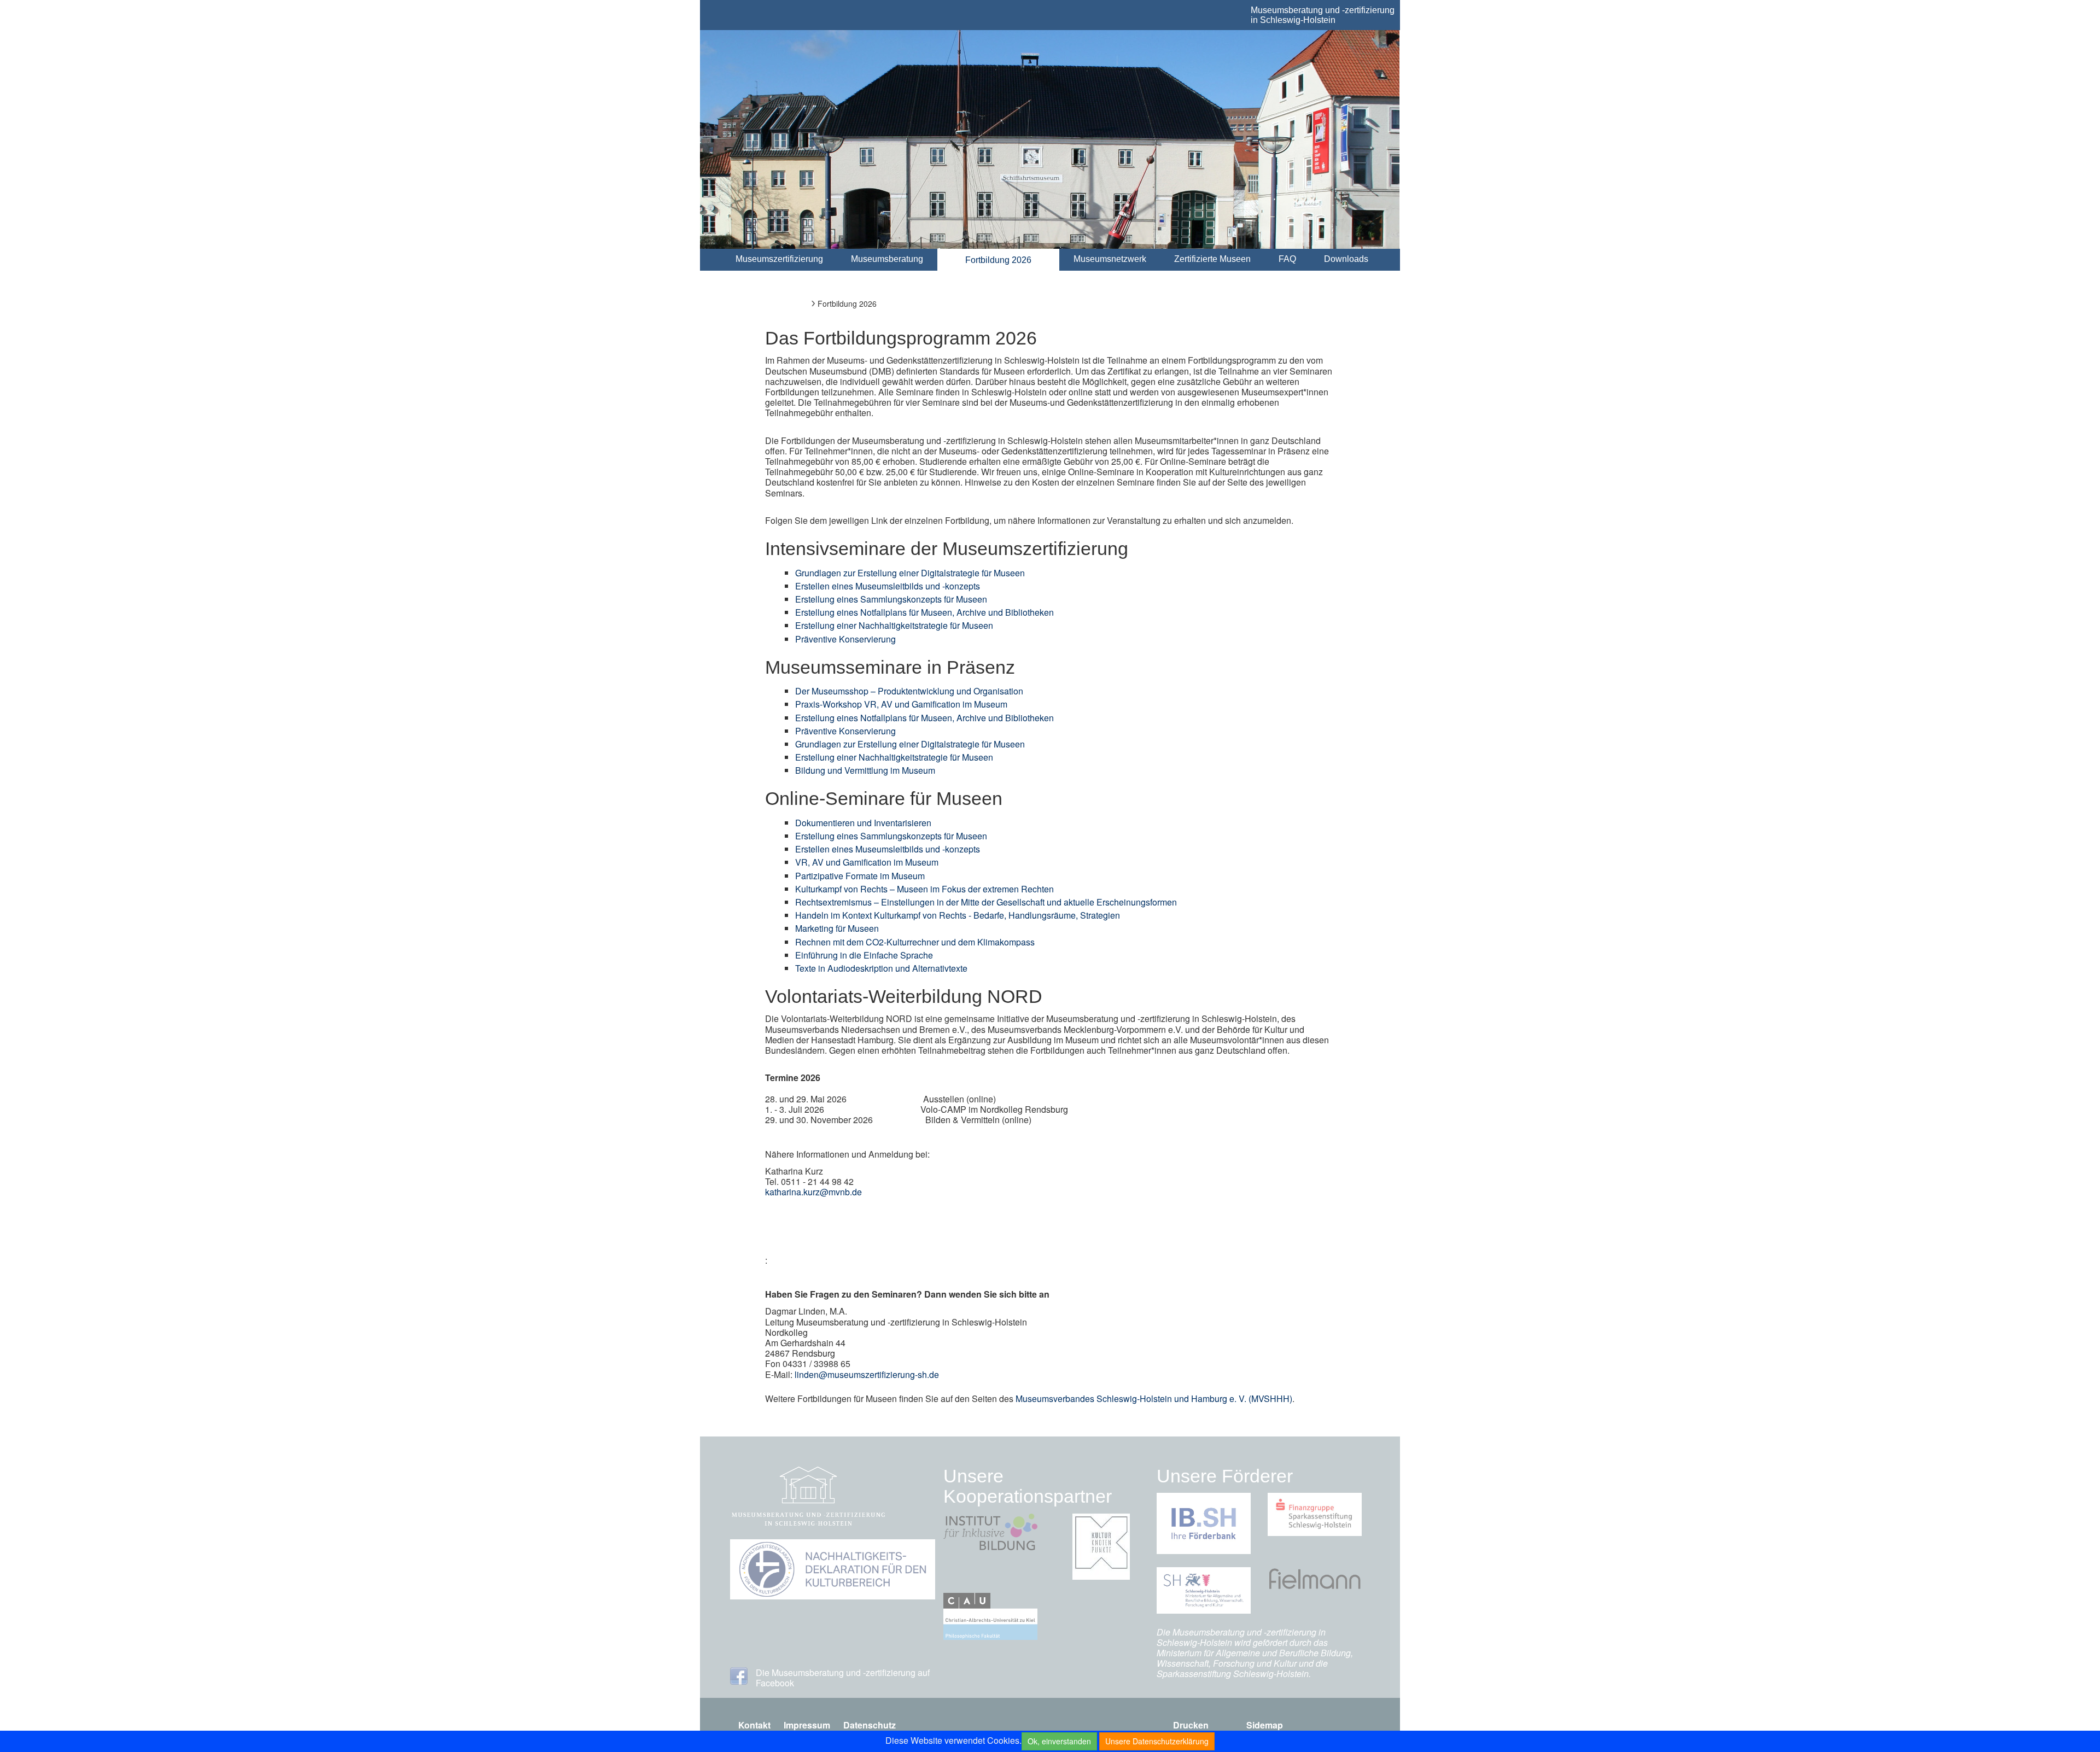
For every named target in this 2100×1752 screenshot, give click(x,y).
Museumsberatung (887, 259)
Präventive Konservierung (845, 639)
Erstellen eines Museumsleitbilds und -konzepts (888, 586)
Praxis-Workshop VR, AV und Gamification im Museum (901, 704)
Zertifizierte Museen (1212, 259)
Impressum (807, 1725)
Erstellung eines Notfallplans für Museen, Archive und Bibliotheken (924, 612)
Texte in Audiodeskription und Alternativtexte (881, 968)
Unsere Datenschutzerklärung (1157, 1741)
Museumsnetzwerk (1110, 259)
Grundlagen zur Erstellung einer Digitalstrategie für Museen (910, 573)
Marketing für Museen (837, 928)
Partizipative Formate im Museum (860, 876)
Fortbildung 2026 (998, 260)
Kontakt (754, 1725)
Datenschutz (870, 1725)
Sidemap (1265, 1725)
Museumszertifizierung (779, 259)
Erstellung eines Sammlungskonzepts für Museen (891, 599)
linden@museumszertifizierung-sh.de (867, 1374)
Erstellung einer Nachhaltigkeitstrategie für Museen (894, 625)
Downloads (1346, 259)
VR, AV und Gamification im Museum (867, 862)
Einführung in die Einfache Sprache (864, 955)
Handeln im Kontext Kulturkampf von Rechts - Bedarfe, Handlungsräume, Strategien (958, 915)
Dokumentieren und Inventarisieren (863, 823)
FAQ (1287, 259)
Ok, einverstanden (1059, 1741)
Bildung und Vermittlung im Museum (865, 770)
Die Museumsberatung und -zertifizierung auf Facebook (843, 1678)
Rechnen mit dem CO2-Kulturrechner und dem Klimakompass (915, 942)
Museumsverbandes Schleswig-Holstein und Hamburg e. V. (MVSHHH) (1154, 1398)
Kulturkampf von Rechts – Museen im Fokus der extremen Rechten (924, 889)
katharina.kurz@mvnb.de (815, 1192)
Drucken (1191, 1725)
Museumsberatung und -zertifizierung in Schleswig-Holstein (1323, 15)
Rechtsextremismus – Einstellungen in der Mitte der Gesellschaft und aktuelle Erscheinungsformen (986, 902)
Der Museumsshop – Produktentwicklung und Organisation (909, 691)
